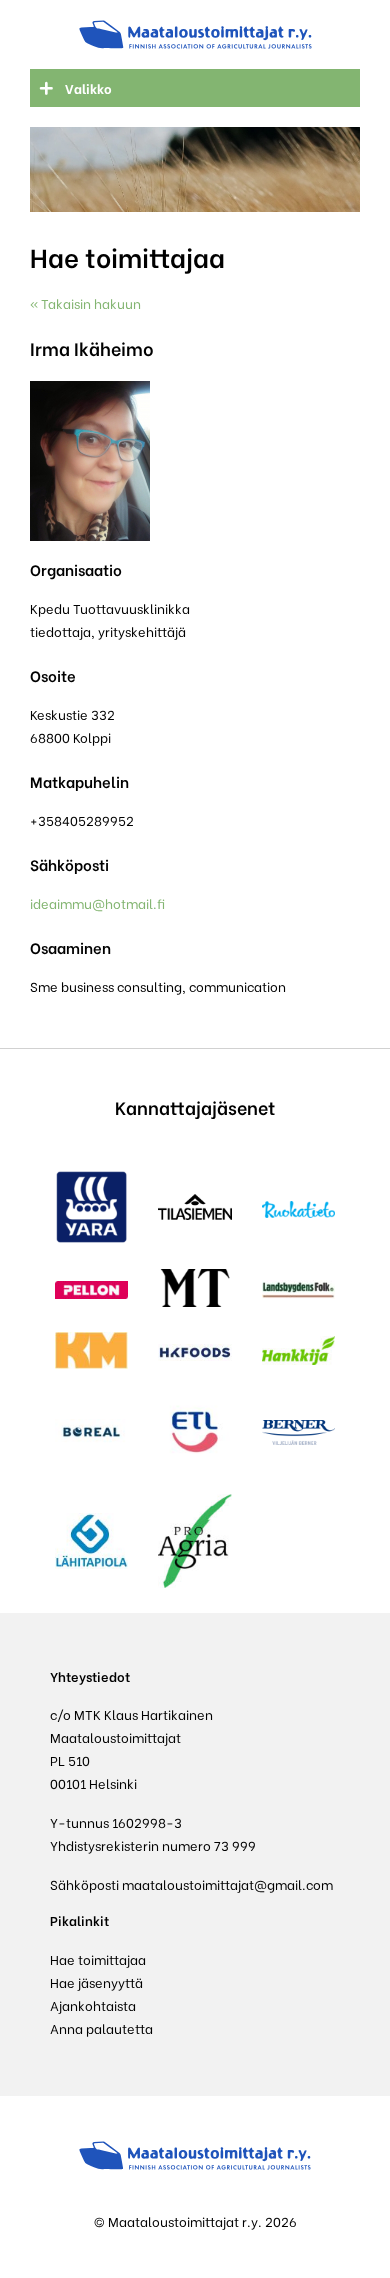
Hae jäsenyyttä (96, 1981)
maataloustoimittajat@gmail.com (227, 1883)
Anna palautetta (101, 2027)
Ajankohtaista (93, 2004)
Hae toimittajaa (98, 1958)
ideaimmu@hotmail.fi (97, 902)
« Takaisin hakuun (85, 302)
